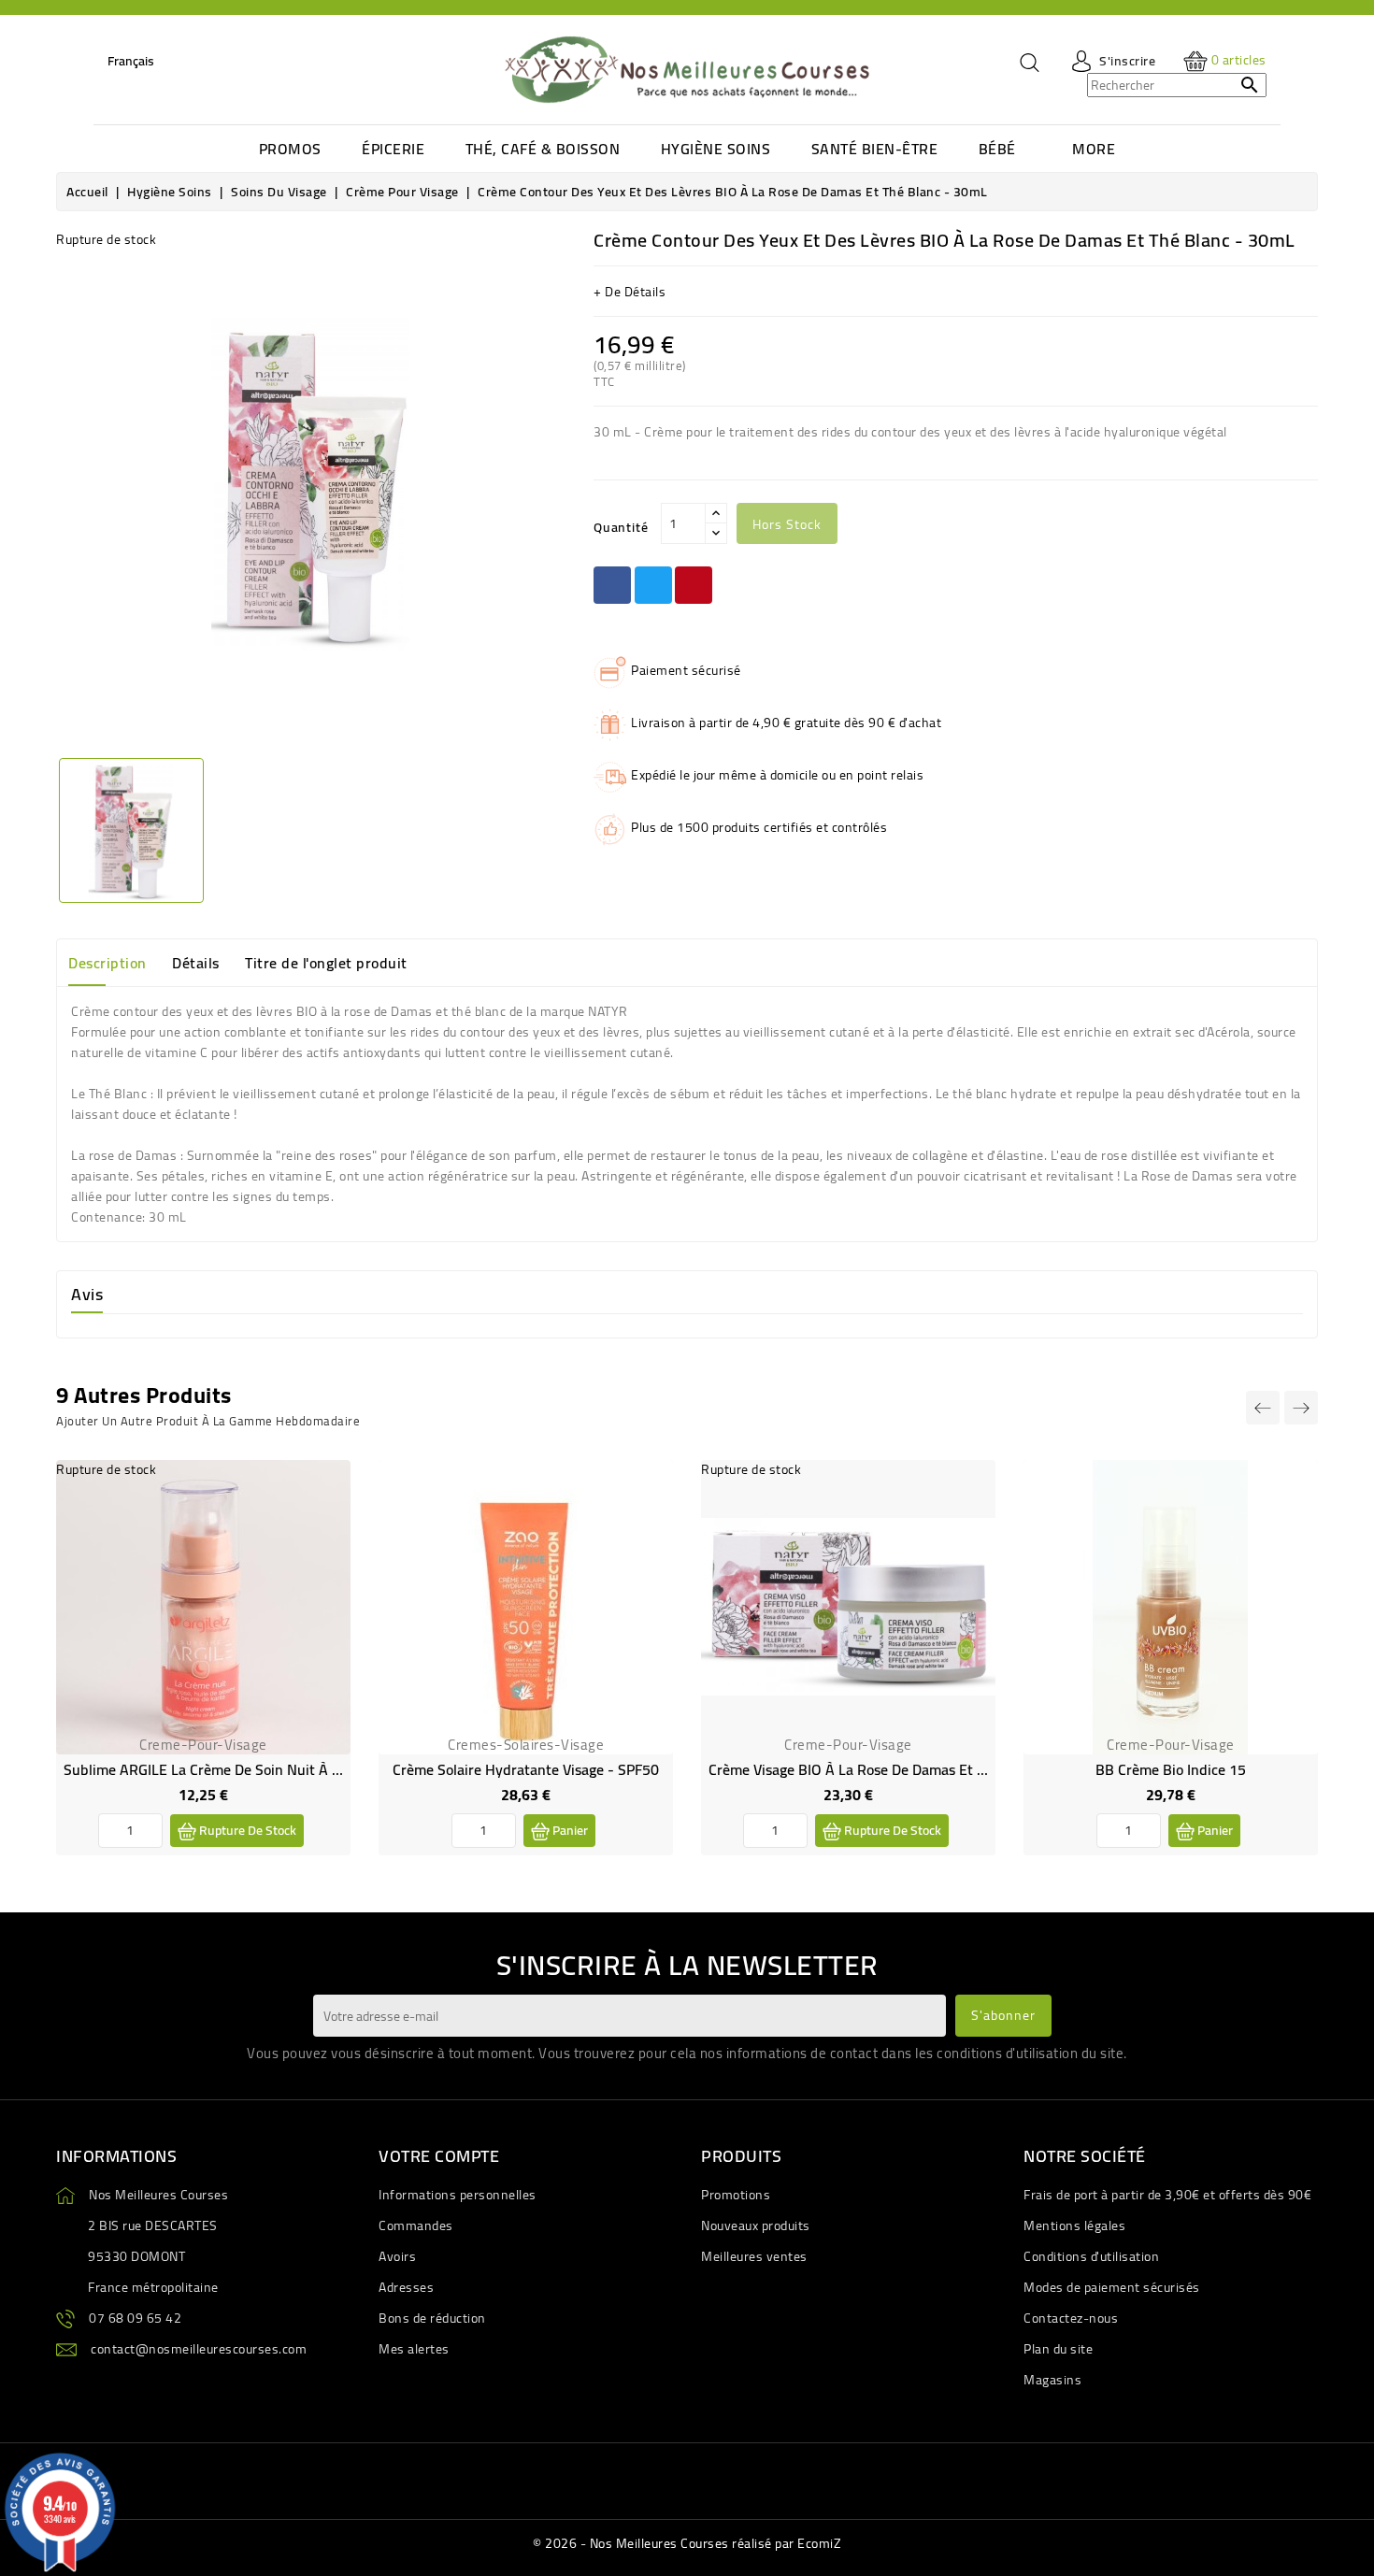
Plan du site (1058, 2349)
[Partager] (612, 585)
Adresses (406, 2287)
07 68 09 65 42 (135, 2318)
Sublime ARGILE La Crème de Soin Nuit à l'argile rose (237, 1769)
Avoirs (397, 2256)
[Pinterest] (694, 585)
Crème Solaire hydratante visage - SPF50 (526, 1769)
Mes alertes (414, 2349)
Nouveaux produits (756, 2225)
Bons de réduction (432, 2318)
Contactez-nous (1071, 2318)
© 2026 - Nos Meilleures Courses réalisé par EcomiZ (687, 2543)
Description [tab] (107, 963)
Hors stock (787, 524)
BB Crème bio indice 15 (1171, 1769)
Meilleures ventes (754, 2256)
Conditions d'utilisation (1091, 2256)
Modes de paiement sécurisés (1112, 2287)
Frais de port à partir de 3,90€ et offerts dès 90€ (1167, 2195)
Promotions (736, 2195)
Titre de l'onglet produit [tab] (326, 963)
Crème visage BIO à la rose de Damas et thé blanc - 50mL (899, 1769)
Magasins (1052, 2380)
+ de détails (630, 292)
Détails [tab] (196, 963)
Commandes (416, 2225)
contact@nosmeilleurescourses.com (199, 2349)
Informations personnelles (458, 2195)
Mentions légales (1074, 2225)
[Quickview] (322, 1528)
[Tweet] (653, 585)
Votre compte (439, 2156)
